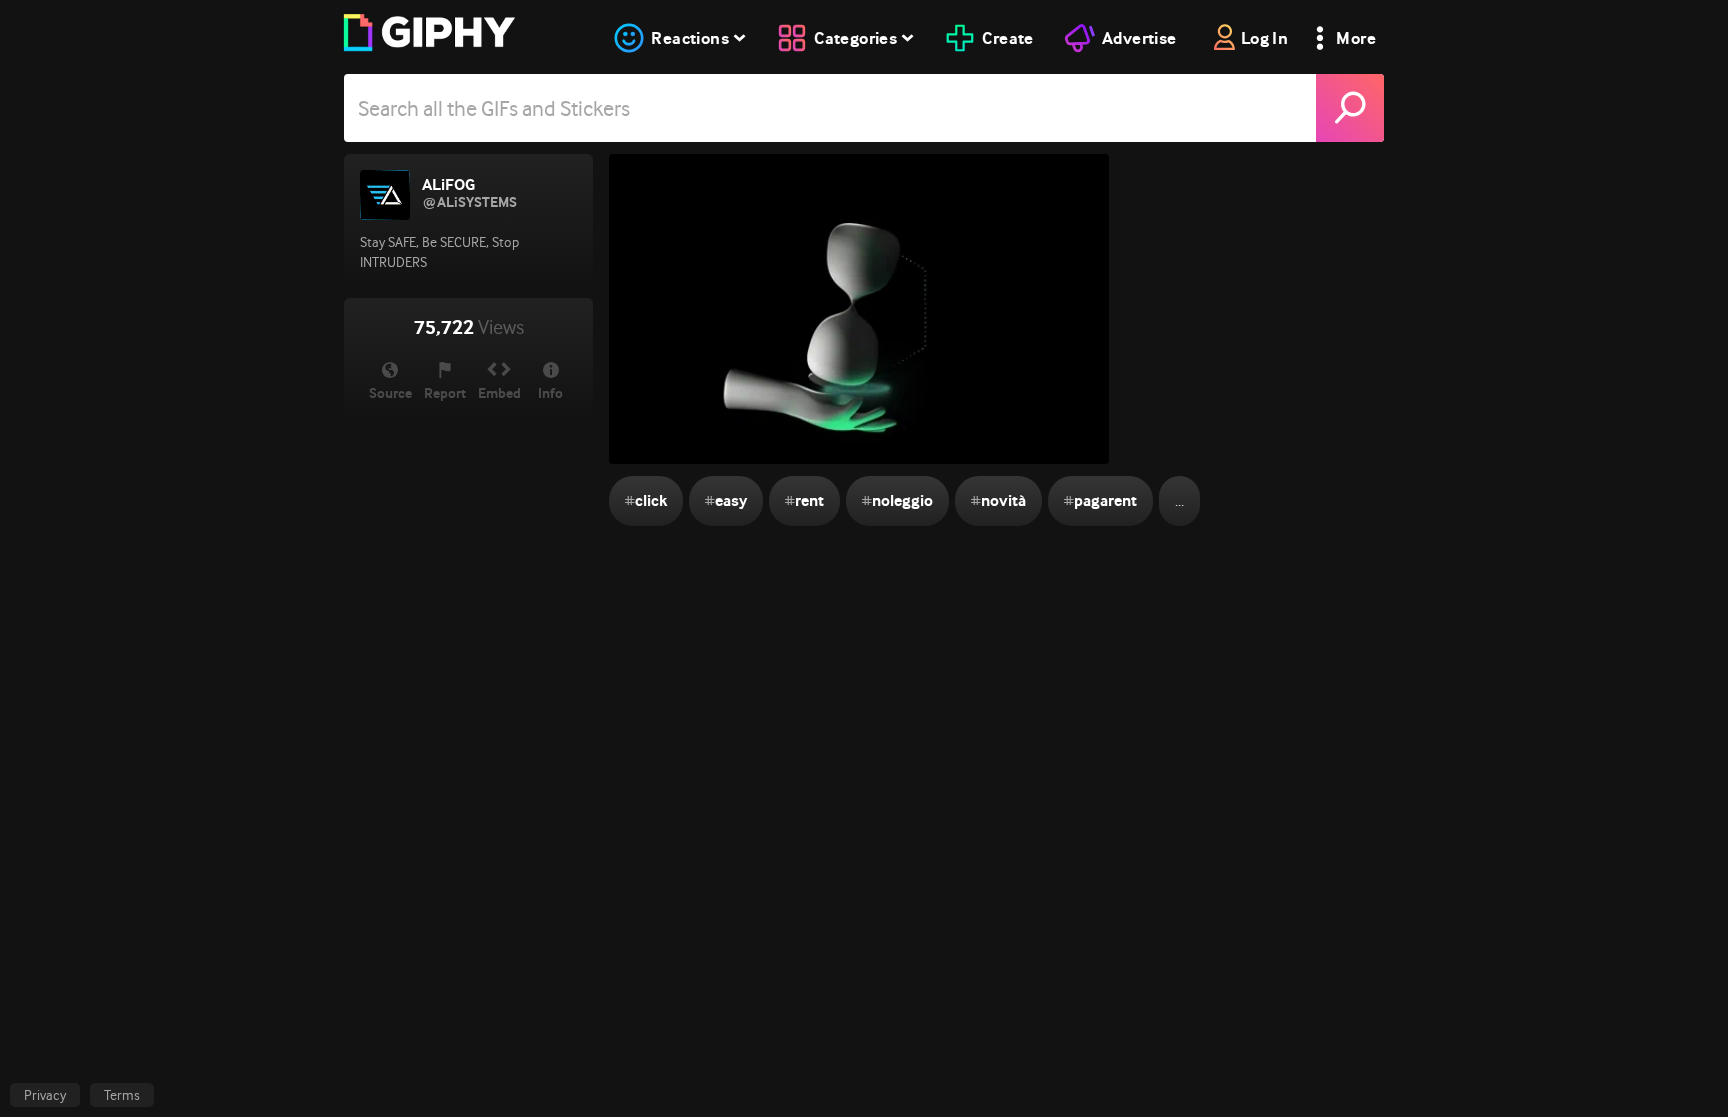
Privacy (45, 1095)
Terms (122, 1095)
